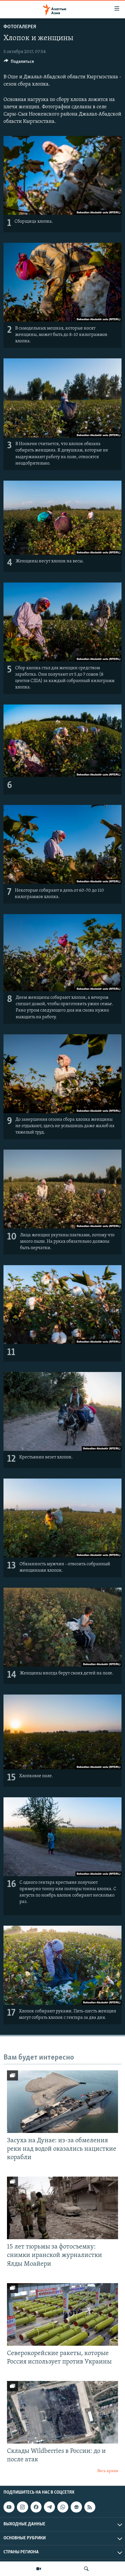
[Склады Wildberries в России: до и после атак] (63, 2412)
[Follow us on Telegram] (49, 2507)
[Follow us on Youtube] (9, 2507)
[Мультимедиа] (39, 2569)
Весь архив (108, 2471)
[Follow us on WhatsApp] (63, 2507)
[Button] (19, 63)
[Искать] (86, 2569)
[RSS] (90, 2507)
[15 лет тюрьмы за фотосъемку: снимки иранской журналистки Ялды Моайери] (63, 2208)
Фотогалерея (20, 27)
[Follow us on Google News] (76, 2507)
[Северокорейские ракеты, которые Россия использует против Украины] (63, 2314)
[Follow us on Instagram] (22, 2507)
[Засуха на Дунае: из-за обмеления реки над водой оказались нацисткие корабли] (63, 2102)
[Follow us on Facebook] (36, 2507)
